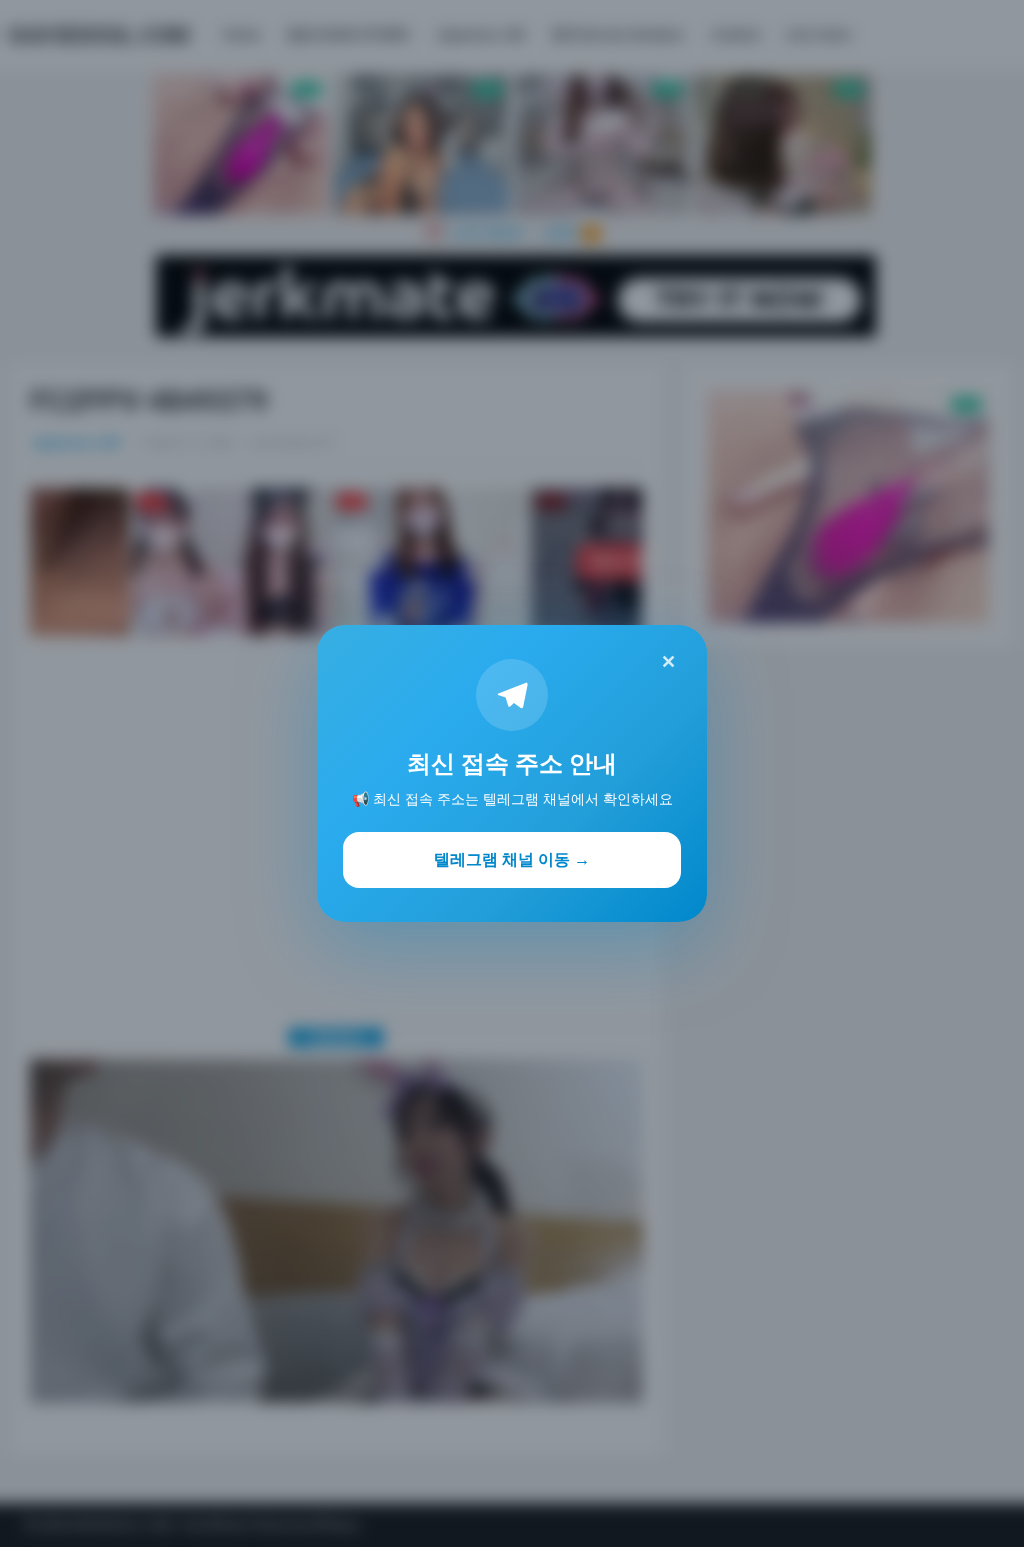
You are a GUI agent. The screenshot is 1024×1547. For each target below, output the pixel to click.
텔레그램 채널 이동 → (512, 859)
